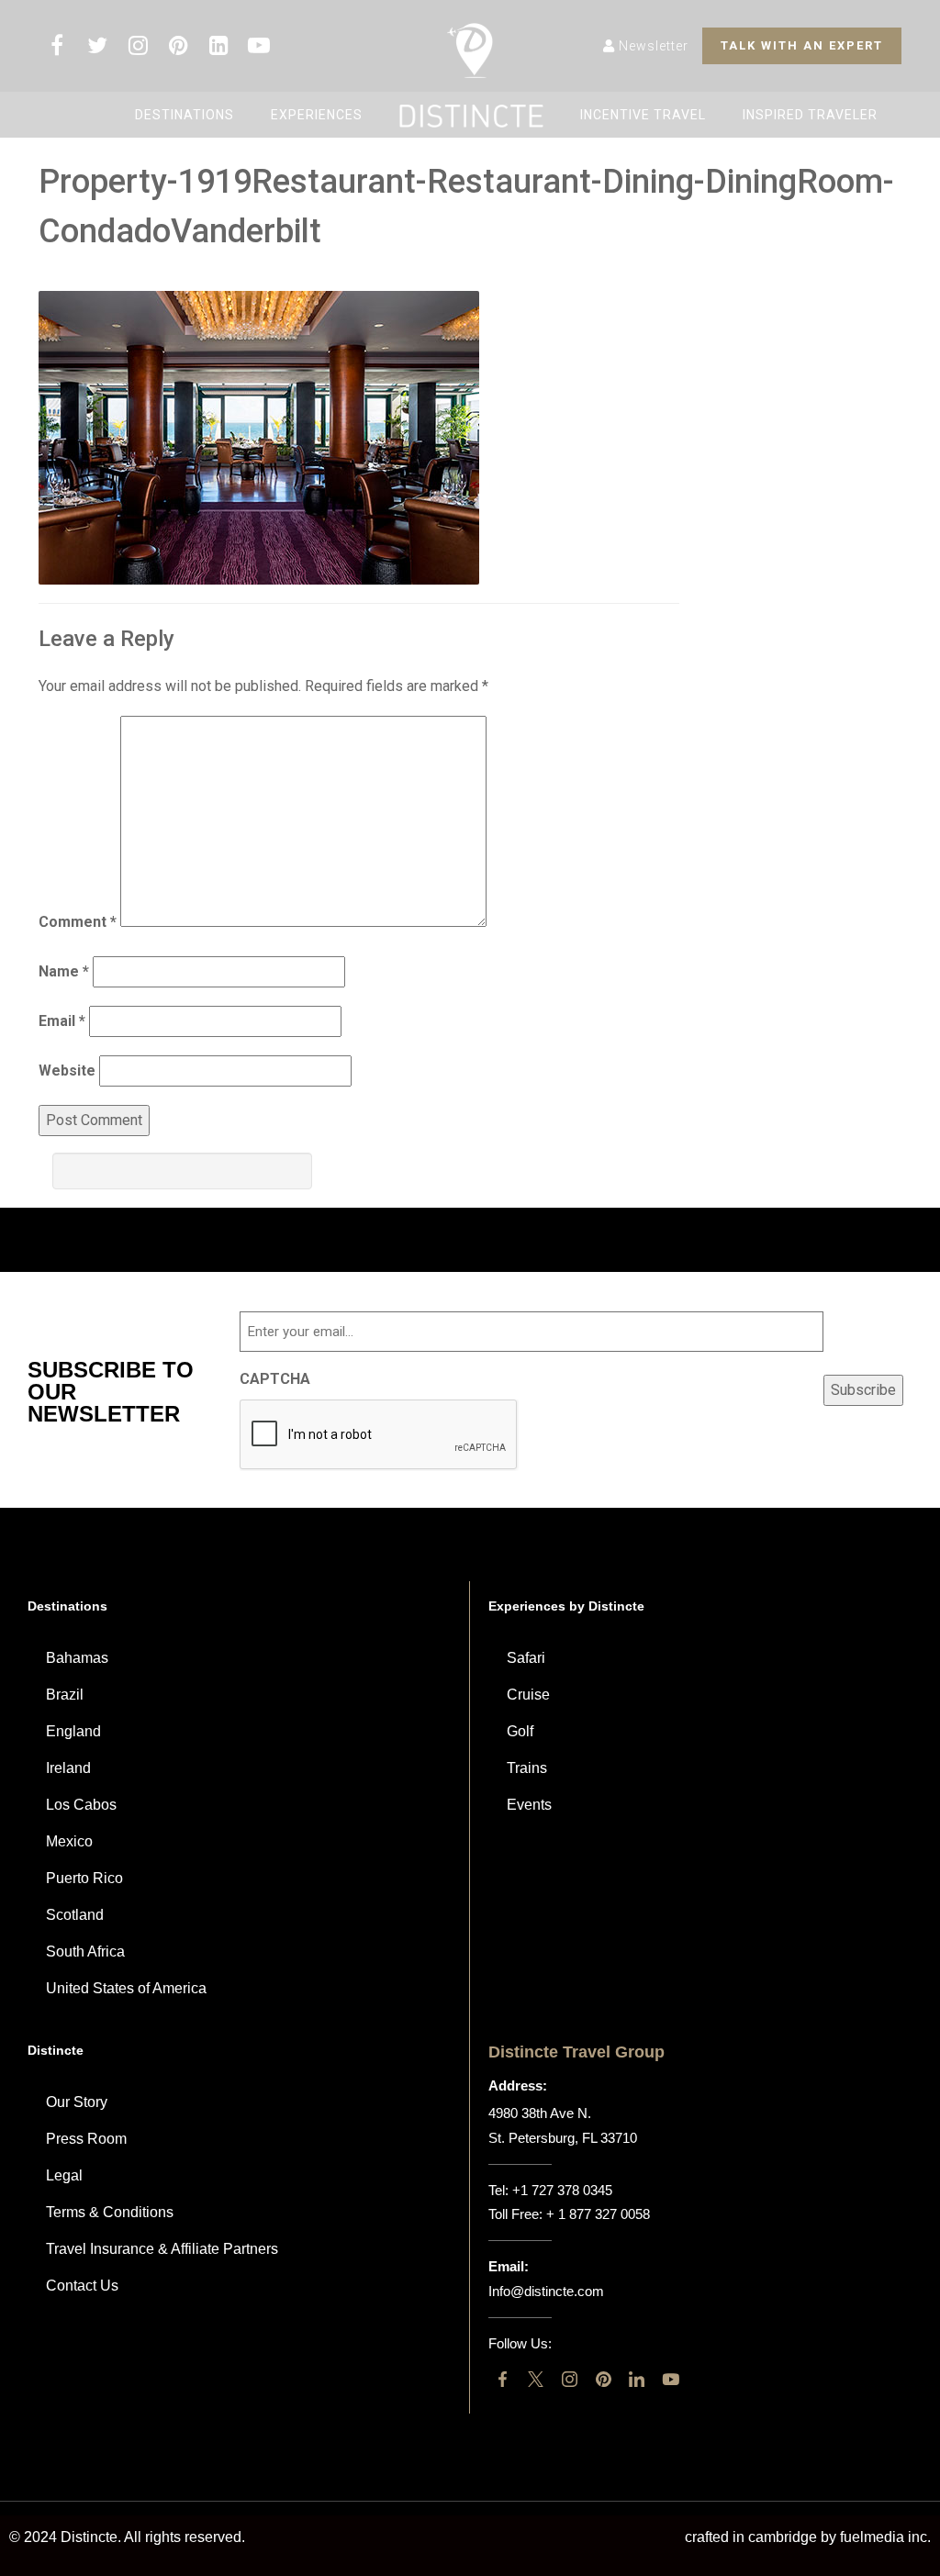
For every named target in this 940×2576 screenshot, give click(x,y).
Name (64, 971)
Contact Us (82, 2286)
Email (62, 1021)
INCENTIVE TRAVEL (643, 115)
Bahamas (77, 1658)
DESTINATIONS (185, 115)
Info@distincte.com (546, 2291)
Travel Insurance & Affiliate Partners (162, 2249)
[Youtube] (671, 2379)
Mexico (69, 1841)
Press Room (86, 2139)
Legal (64, 2175)
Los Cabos (81, 1805)
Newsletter (652, 46)
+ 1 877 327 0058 (598, 2214)
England (73, 1731)
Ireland (68, 1768)
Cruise (528, 1695)
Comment (78, 922)
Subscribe (863, 1390)
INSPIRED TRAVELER (810, 115)
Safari (526, 1658)
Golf (520, 1731)
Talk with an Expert (802, 45)
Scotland (75, 1915)
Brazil (65, 1695)
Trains (527, 1768)
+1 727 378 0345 (562, 2190)
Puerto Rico (84, 1878)
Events (529, 1805)
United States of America (126, 1988)
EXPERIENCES (317, 115)
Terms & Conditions (110, 2212)
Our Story (77, 2102)
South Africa (85, 1952)
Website (67, 1071)
